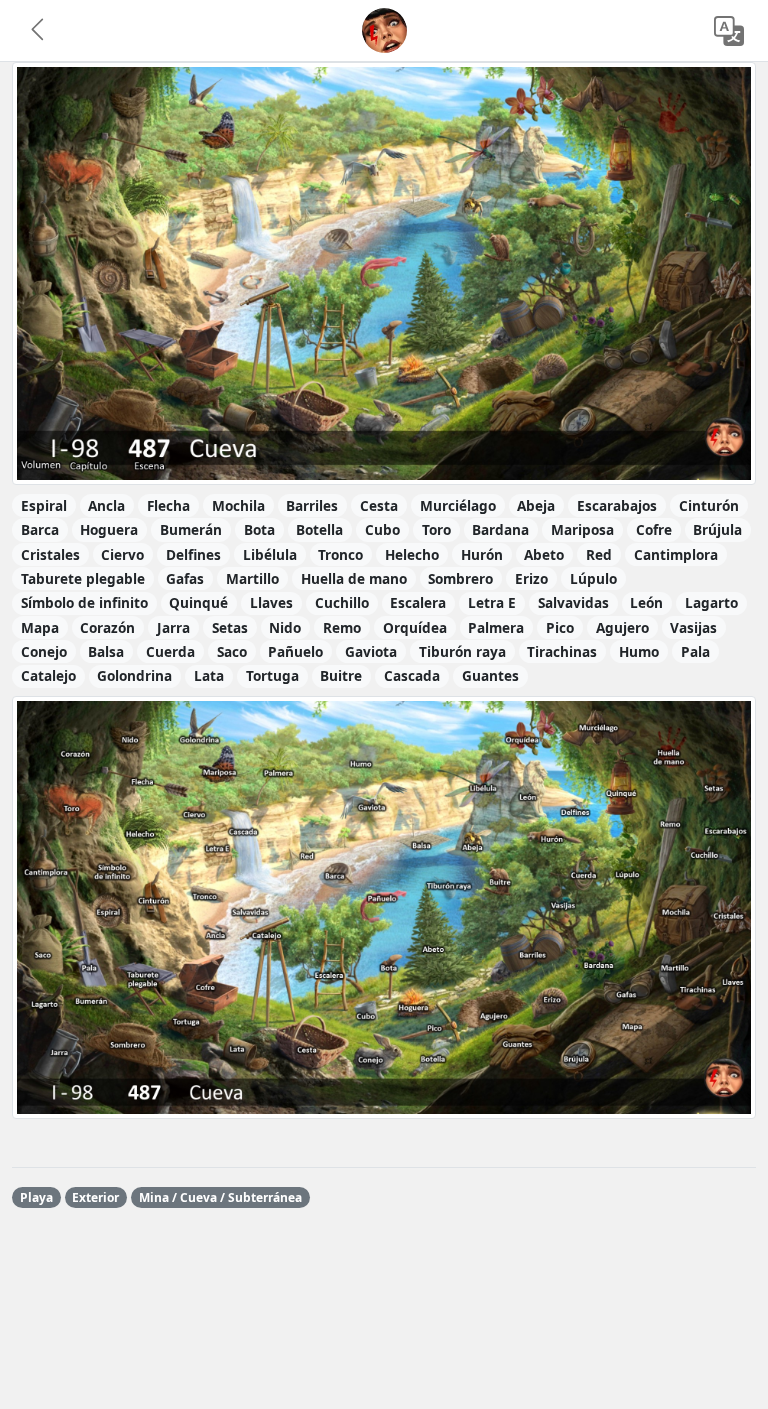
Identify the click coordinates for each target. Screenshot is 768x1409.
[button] (39, 31)
